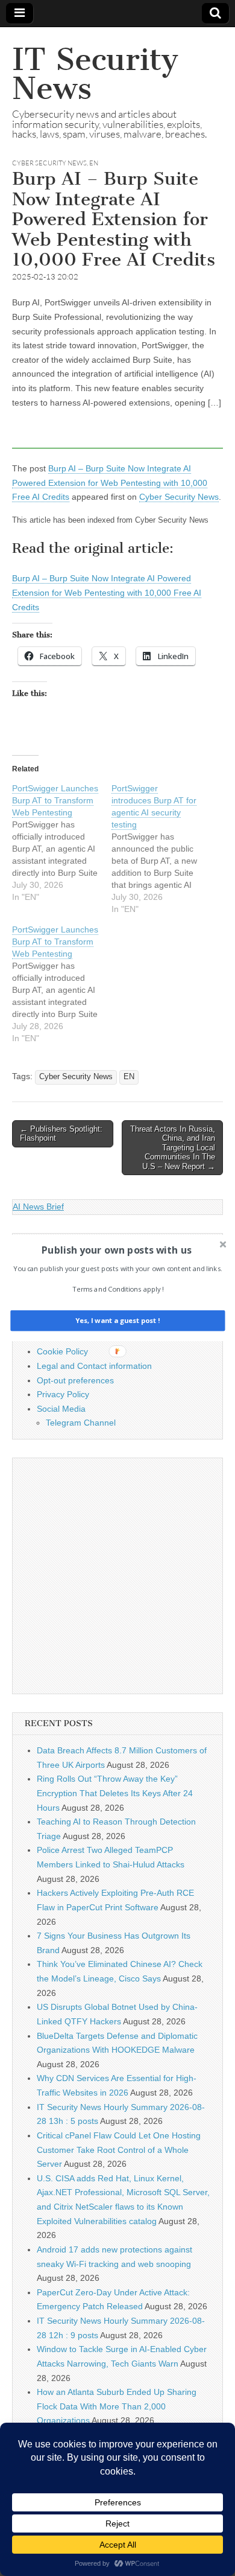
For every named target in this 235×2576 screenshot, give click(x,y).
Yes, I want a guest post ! (117, 1321)
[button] (116, 1250)
